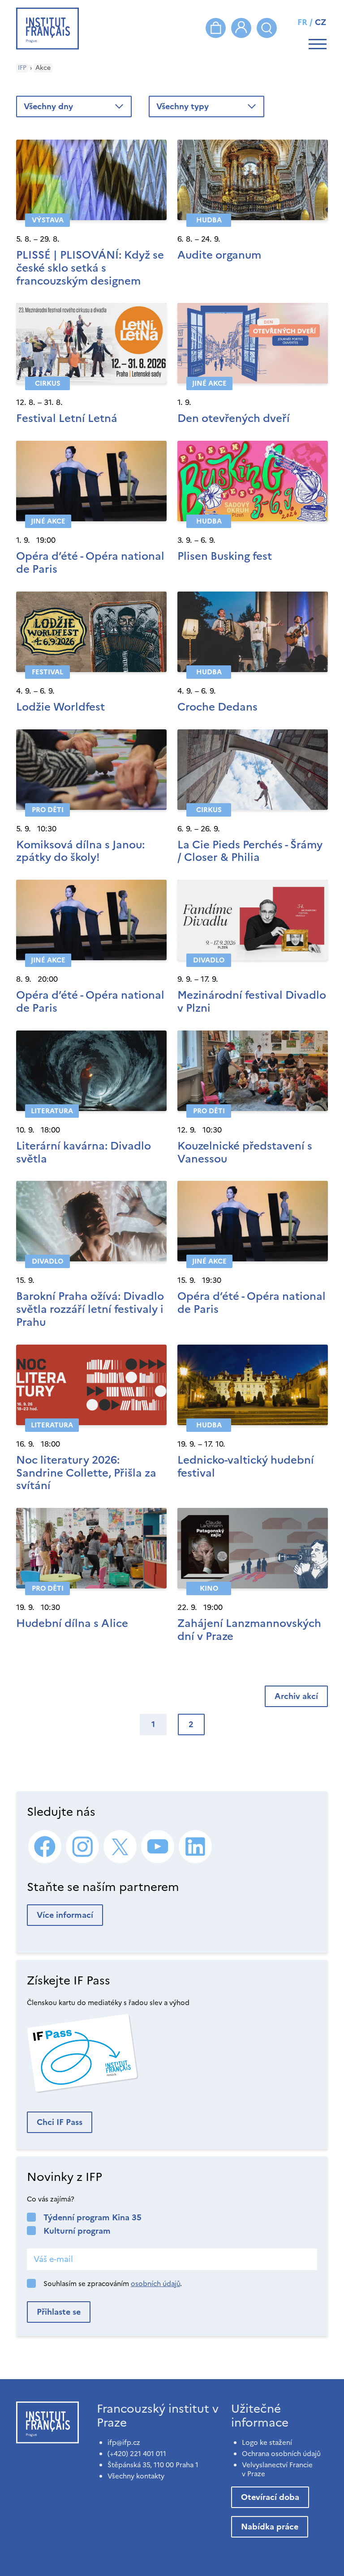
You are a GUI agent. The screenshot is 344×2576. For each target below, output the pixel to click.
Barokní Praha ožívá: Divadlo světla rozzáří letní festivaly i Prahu (90, 1309)
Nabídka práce (270, 2527)
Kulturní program (77, 2231)
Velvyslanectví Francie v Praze (277, 2469)
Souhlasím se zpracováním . (113, 2284)
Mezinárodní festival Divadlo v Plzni (252, 1002)
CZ (321, 22)
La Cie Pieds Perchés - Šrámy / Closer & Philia (250, 851)
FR (302, 22)
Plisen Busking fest (225, 556)
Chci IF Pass (60, 2122)
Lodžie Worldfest (60, 707)
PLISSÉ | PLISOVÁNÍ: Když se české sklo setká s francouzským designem (90, 268)
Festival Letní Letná (67, 418)
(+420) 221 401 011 (137, 2454)
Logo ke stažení (267, 2442)
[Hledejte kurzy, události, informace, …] (267, 28)
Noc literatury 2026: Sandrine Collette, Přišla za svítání (86, 1473)
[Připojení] (241, 28)
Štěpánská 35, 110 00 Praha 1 (153, 2465)
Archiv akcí (296, 1696)
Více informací (65, 1915)
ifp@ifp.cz (124, 2442)
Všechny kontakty (136, 2476)
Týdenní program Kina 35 (92, 2217)
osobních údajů (155, 2284)
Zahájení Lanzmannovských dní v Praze (249, 1630)
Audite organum (219, 255)
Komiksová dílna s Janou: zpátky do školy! (80, 851)
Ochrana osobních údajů (281, 2454)
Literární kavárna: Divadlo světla (84, 1152)
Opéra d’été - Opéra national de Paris (90, 563)
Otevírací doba (270, 2497)
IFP (22, 68)
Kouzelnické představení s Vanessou (245, 1152)
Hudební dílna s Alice (72, 1623)
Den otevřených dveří (234, 418)
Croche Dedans (217, 707)
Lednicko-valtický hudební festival (246, 1467)
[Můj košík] (216, 28)
